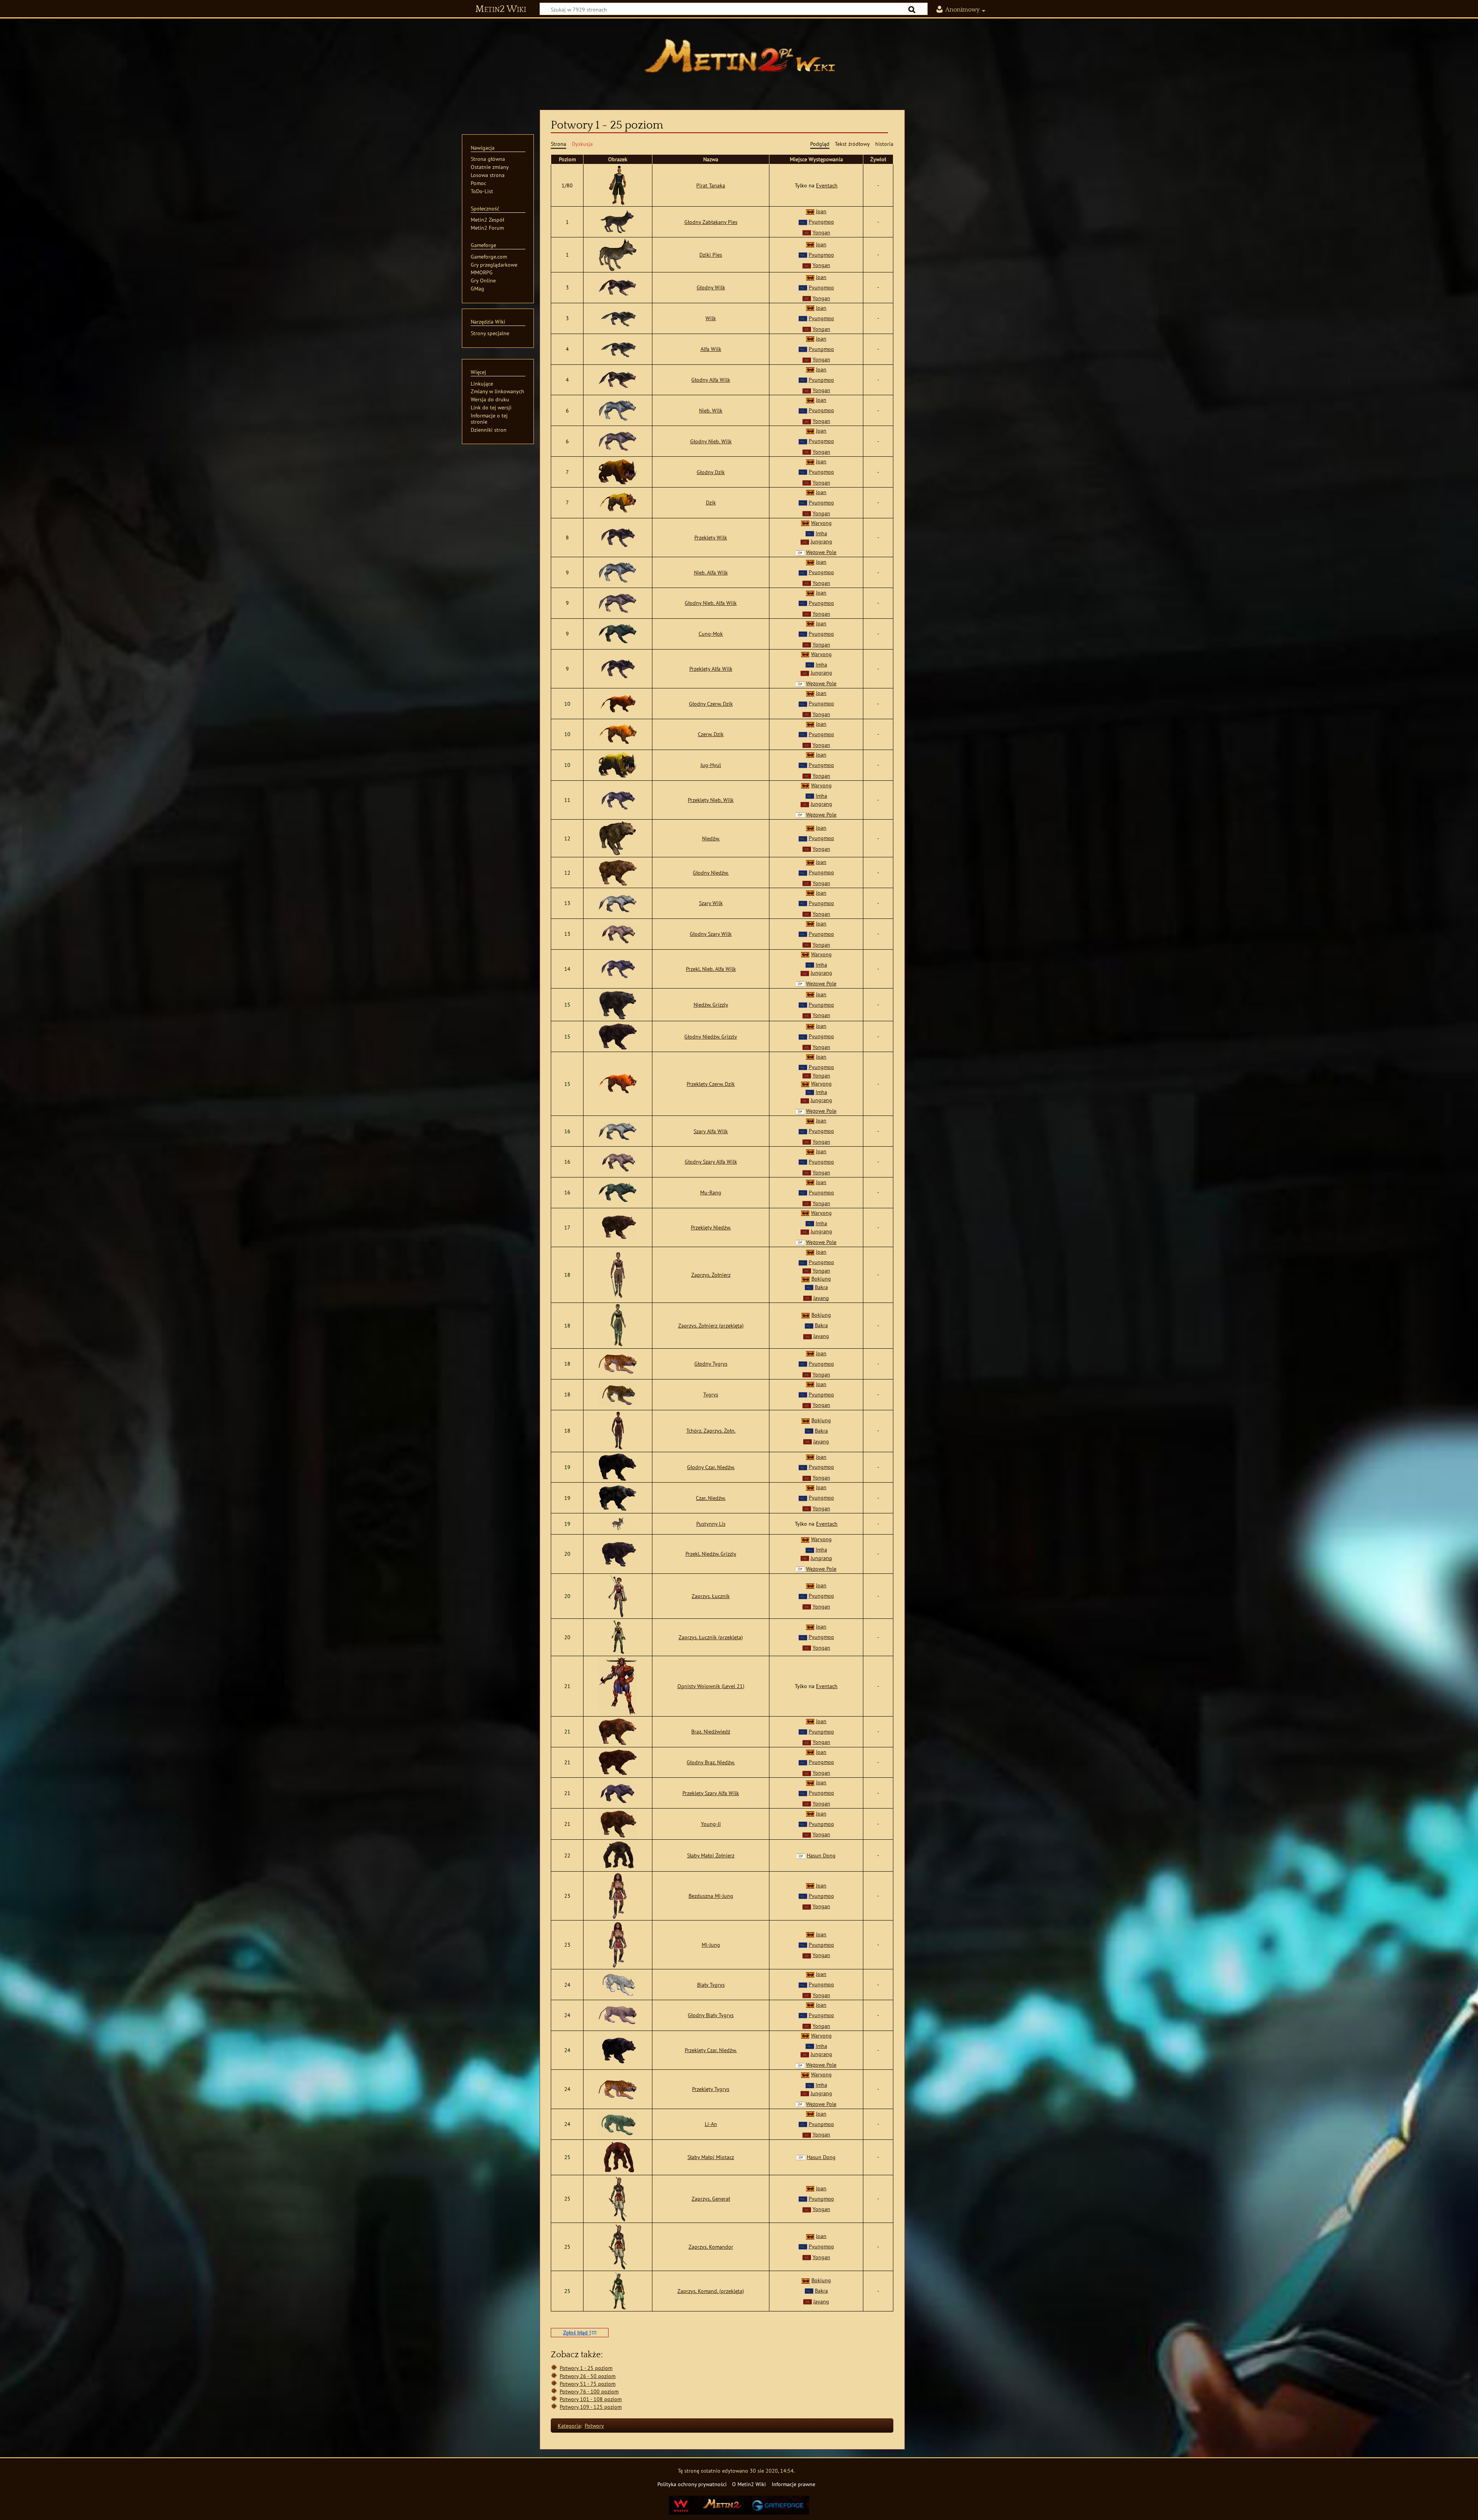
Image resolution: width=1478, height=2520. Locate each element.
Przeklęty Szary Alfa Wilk (711, 1793)
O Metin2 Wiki (749, 2484)
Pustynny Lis (711, 1524)
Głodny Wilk (711, 287)
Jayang (821, 1298)
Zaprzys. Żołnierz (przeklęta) (711, 1325)
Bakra (821, 1287)
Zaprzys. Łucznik (711, 1596)
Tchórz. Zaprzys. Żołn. (711, 1430)
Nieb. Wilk (711, 410)
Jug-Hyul (711, 765)
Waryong (821, 523)
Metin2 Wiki (501, 9)
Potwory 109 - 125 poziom (591, 2407)
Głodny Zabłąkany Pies (711, 222)
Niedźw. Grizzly (711, 1004)
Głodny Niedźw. (711, 873)
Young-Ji (711, 1824)
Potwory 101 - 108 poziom (591, 2399)
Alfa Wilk (711, 349)
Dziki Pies (711, 255)
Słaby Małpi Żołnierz (711, 1855)
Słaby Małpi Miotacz (711, 2157)
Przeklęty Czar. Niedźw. (711, 2050)
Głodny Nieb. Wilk (711, 441)
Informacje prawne (793, 2484)
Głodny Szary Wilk (711, 934)
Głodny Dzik (711, 472)
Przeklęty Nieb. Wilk (711, 800)
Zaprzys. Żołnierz (711, 1275)
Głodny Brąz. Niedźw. (711, 1762)
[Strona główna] (739, 60)
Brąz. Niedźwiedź (711, 1731)
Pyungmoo (821, 221)
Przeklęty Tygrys (711, 2089)
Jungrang (821, 541)
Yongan (821, 232)
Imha (821, 533)
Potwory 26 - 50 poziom (588, 2376)
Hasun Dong (821, 1855)
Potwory (594, 2426)
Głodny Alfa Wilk (711, 380)
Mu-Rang (711, 1192)
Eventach (827, 185)
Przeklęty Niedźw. (711, 1227)
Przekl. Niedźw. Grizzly (711, 1554)
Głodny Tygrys (711, 1364)
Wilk (711, 318)
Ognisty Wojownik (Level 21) (711, 1686)
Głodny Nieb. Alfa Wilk (711, 603)
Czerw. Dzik (711, 734)
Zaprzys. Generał (711, 2199)
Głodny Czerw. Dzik (711, 704)
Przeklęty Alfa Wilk (711, 669)
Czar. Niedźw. (711, 1498)
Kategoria (569, 2426)
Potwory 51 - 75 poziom (588, 2384)
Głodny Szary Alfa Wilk (711, 1161)
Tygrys (711, 1394)
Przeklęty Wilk (711, 537)
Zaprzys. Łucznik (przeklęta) (711, 1637)
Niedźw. (711, 838)
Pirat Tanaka (711, 185)
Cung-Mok (711, 634)
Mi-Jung (711, 1945)
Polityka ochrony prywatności (692, 2484)
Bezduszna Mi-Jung (711, 1896)
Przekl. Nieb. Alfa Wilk (711, 969)
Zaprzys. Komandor (711, 2247)
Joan (821, 211)
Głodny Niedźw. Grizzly (711, 1036)
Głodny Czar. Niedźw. (711, 1467)
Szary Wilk (711, 903)
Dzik (711, 502)
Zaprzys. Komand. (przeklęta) (711, 2291)
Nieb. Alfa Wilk (711, 572)
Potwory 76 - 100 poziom (589, 2391)
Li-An (711, 2124)
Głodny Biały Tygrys (711, 2015)
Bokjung (821, 1278)
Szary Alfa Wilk (711, 1131)
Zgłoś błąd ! (577, 2332)
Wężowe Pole (821, 552)
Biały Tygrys (711, 1985)
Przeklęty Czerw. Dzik (711, 1084)
